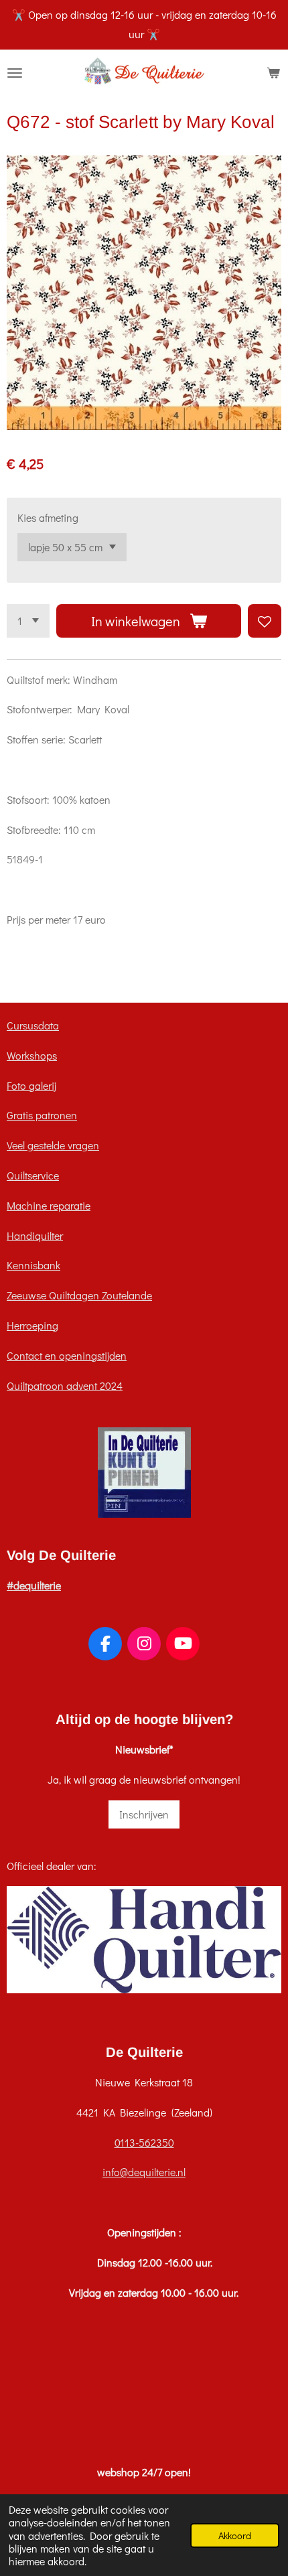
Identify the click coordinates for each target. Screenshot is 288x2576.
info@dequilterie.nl (144, 2172)
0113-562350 (144, 2142)
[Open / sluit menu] (15, 73)
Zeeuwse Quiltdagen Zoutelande (79, 1295)
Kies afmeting (48, 517)
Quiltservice (33, 1175)
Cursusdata (33, 1025)
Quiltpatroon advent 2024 (65, 1385)
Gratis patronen (42, 1115)
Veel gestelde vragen (53, 1145)
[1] (28, 621)
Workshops (32, 1055)
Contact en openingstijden (67, 1355)
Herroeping (32, 1325)
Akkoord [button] (235, 2535)
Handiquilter (35, 1235)
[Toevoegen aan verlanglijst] (265, 621)
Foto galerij (31, 1085)
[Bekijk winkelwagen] (273, 73)
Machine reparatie (49, 1205)
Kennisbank (33, 1265)
